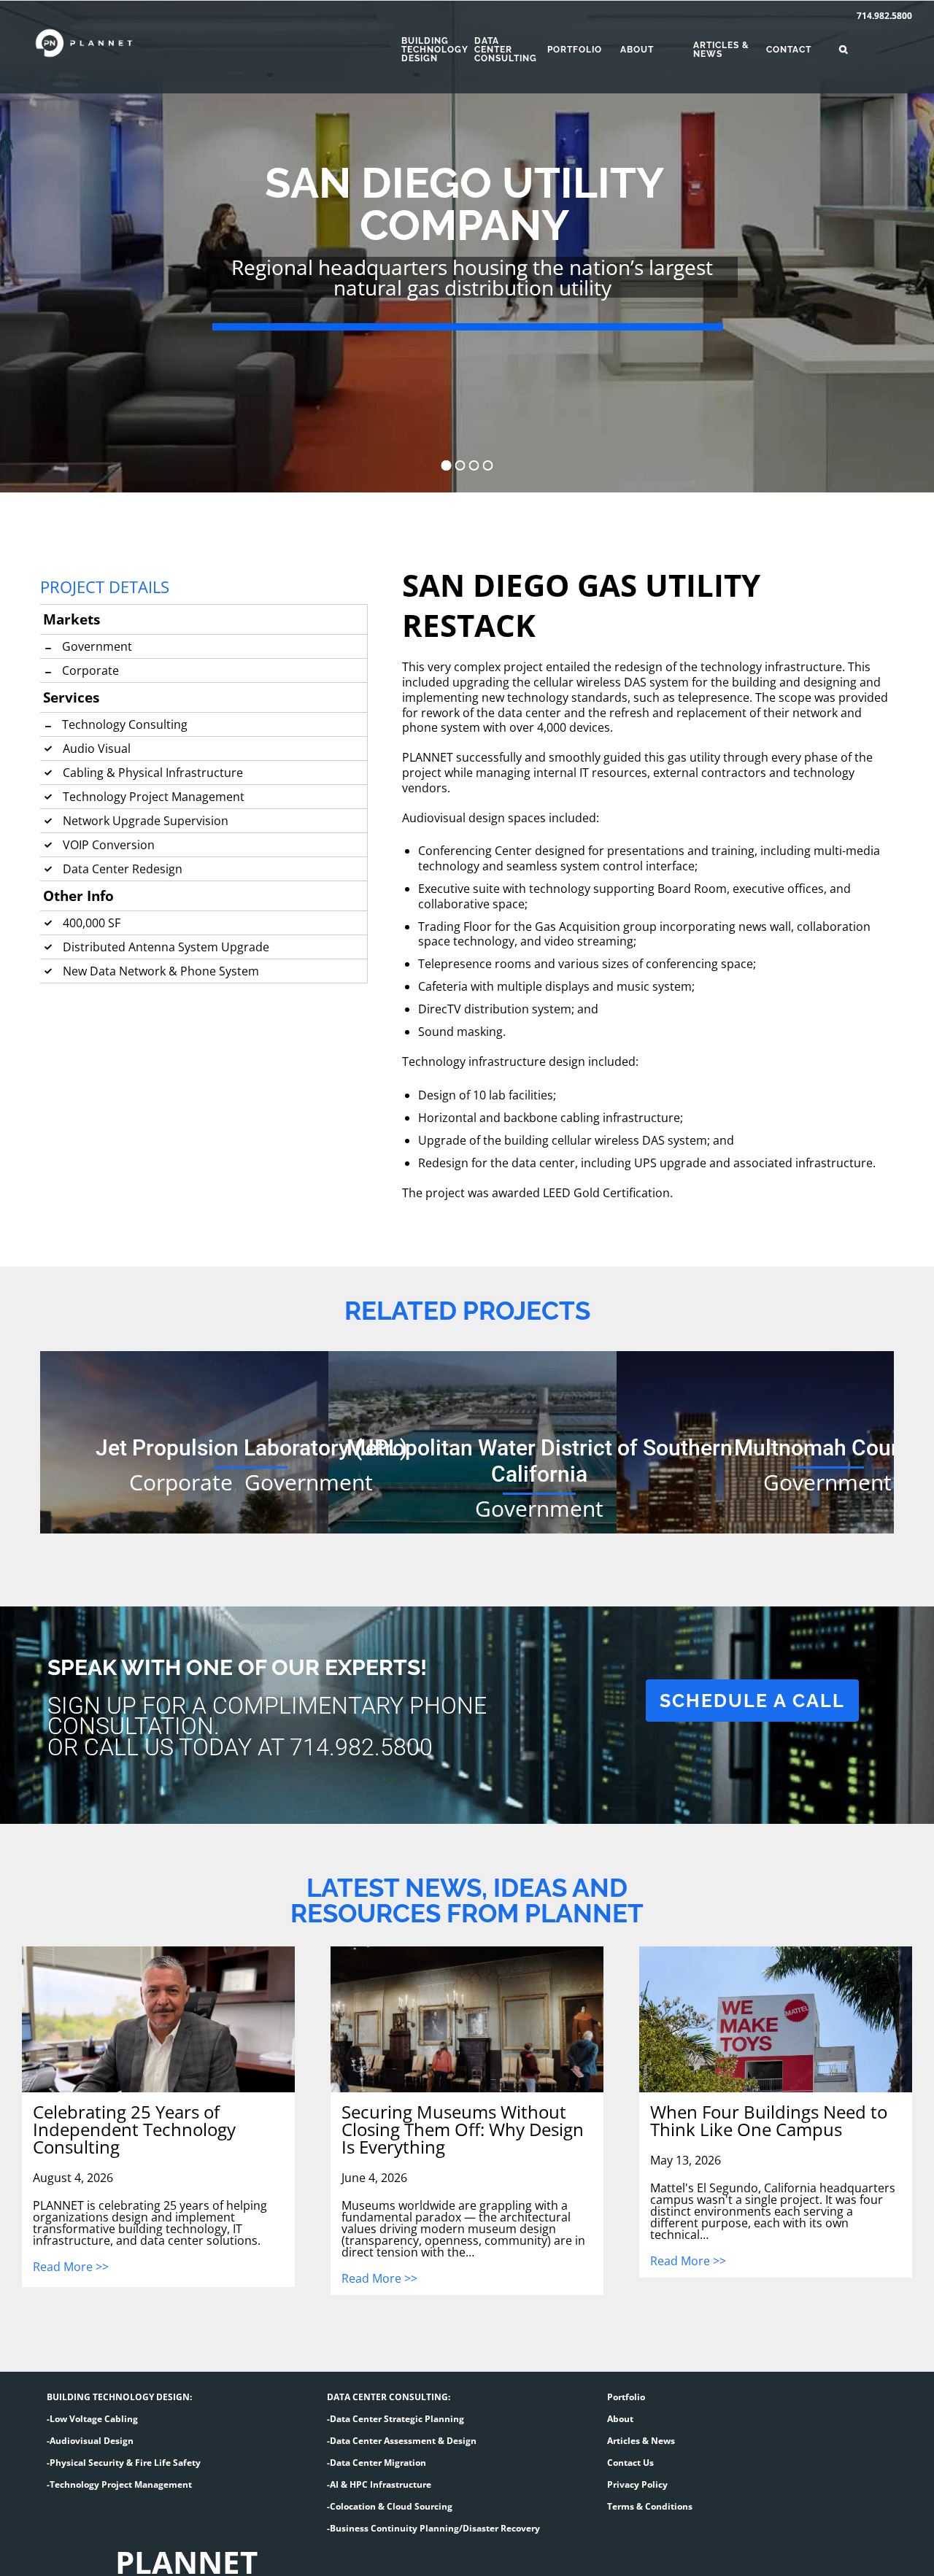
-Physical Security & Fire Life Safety (124, 2463)
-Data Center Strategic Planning (395, 2419)
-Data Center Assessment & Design (402, 2441)
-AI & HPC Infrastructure (379, 2484)
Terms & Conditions (650, 2506)
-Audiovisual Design (90, 2441)
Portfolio (626, 2397)
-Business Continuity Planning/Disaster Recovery (433, 2528)
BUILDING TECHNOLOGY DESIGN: (119, 2397)
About (620, 2419)
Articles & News (641, 2441)
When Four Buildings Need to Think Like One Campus (769, 2121)
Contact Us (630, 2463)
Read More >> (71, 2268)
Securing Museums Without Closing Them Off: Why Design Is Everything (463, 2130)
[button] (868, 50)
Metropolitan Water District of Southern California (540, 1461)
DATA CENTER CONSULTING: (389, 2397)
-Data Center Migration (377, 2463)
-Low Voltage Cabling (92, 2419)
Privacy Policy (637, 2484)
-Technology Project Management (119, 2484)
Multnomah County (828, 1448)
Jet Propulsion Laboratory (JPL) (251, 1448)
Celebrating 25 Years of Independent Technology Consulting (134, 2130)
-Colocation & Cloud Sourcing (390, 2506)
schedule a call (752, 1701)
